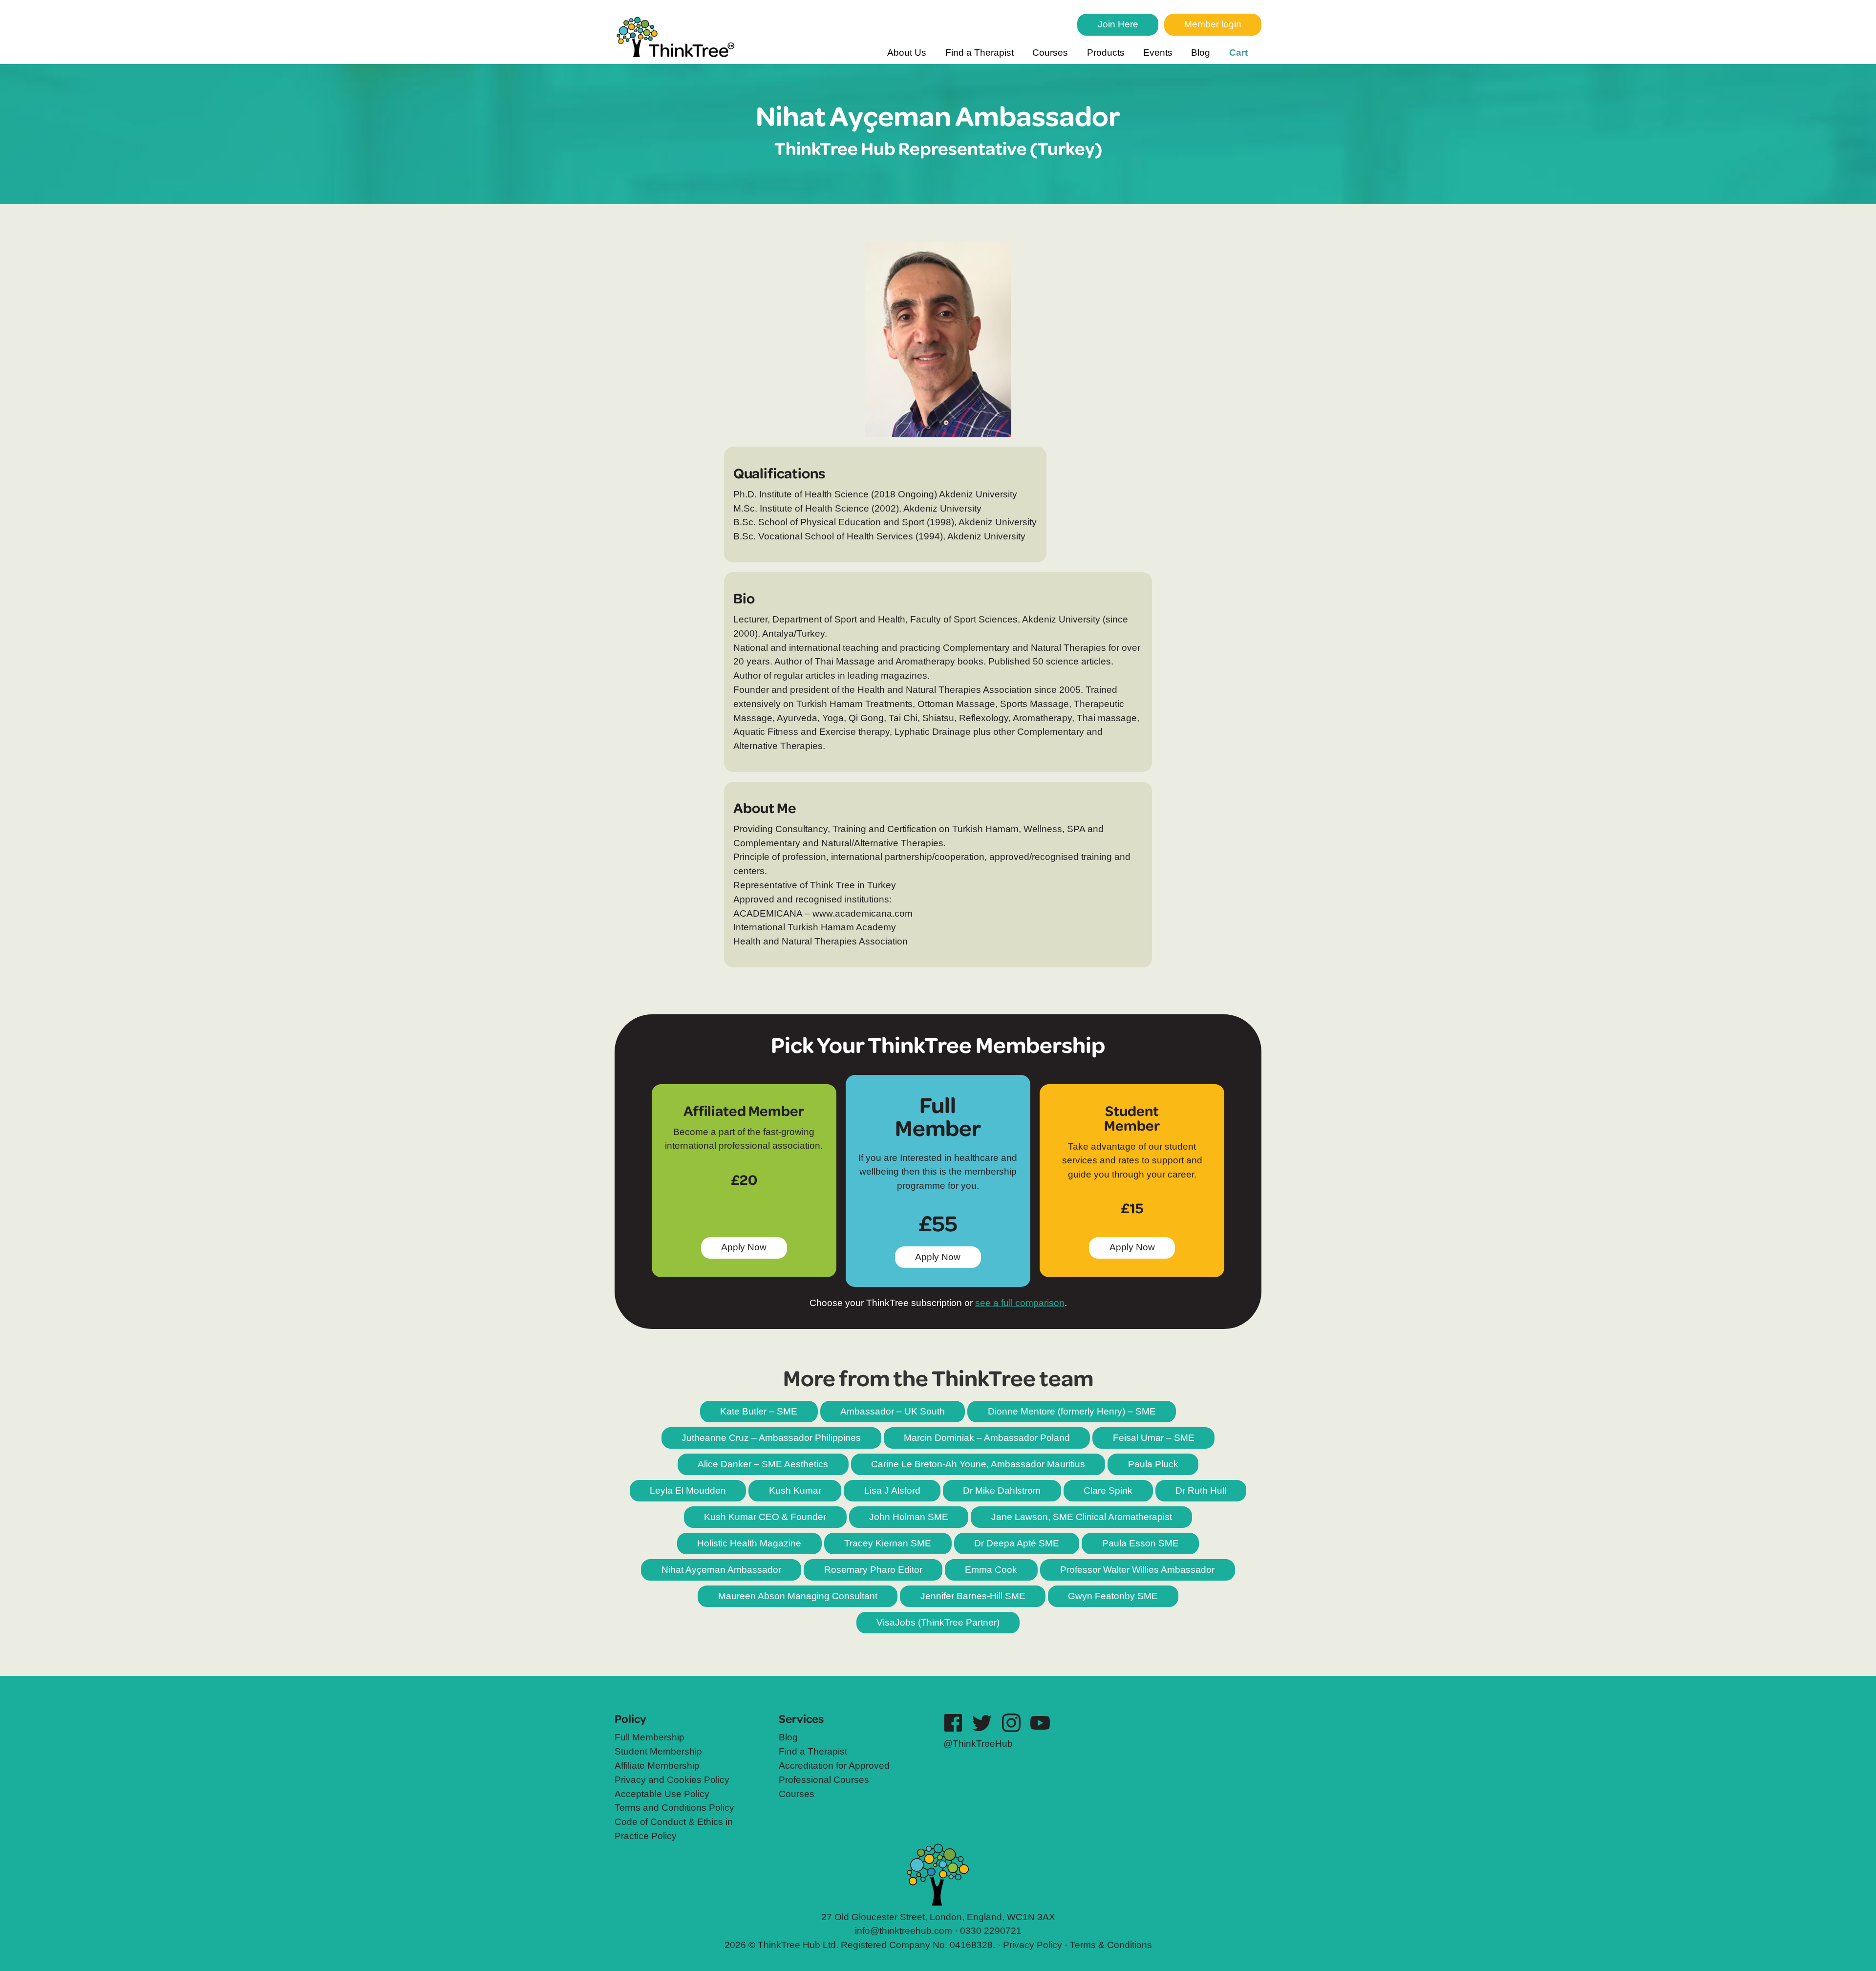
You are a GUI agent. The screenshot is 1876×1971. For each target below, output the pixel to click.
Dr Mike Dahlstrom (1002, 1490)
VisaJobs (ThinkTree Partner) (938, 1622)
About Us (907, 53)
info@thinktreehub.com (904, 1931)
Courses (1050, 53)
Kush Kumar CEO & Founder (765, 1517)
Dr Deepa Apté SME (1017, 1543)
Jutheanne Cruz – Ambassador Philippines (771, 1438)
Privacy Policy (1033, 1945)
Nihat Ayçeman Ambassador (721, 1570)
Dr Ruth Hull (1201, 1490)
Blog (1201, 53)
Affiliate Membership (657, 1766)
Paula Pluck (1153, 1464)
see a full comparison (1020, 1303)
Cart (1238, 53)
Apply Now (944, 1260)
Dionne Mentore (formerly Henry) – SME (1072, 1411)
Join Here (1118, 24)
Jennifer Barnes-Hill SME (973, 1596)
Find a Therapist (980, 53)
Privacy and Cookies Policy (672, 1780)
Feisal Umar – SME (1154, 1438)
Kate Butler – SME (759, 1411)
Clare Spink (1108, 1490)
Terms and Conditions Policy (674, 1808)
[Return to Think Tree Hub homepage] (679, 39)
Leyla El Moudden (688, 1490)
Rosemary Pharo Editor (873, 1570)
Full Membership (650, 1737)
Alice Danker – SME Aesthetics (763, 1464)
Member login (1213, 24)
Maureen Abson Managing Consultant (798, 1596)
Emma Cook (991, 1570)
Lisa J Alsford (892, 1490)
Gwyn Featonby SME (1113, 1596)
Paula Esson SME (1141, 1543)
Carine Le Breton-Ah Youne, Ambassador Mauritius (978, 1464)
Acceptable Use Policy (662, 1794)
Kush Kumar (795, 1490)
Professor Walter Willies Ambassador (1137, 1570)
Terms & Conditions (1111, 1945)
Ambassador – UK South (893, 1411)
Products (1106, 53)
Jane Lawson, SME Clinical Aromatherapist (1082, 1517)
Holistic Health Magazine (749, 1543)
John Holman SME (909, 1517)
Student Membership (658, 1751)
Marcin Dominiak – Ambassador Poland (987, 1438)
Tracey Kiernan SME (888, 1543)
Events (1158, 53)
